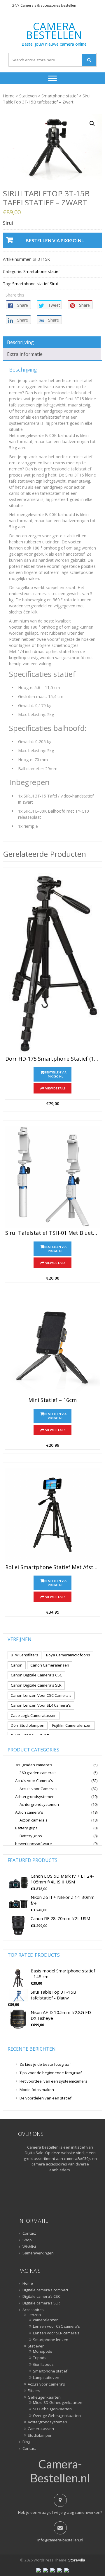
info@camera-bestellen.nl (60, 2540)
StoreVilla (77, 2560)
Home (9, 96)
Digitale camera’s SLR (41, 2303)
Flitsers (34, 2391)
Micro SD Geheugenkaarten (58, 2403)
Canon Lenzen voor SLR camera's (41, 1705)
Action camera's (29, 1812)
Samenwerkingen (38, 2253)
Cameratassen (41, 2429)
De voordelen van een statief (45, 2098)
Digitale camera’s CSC (41, 2297)
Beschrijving (20, 342)
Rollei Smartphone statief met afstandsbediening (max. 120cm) (52, 1567)
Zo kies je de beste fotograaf (45, 2064)
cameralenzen (46, 2320)
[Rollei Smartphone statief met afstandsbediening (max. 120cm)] (52, 1515)
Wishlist (29, 2247)
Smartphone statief (60, 96)
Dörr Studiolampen (28, 1725)
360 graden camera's (34, 1765)
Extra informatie (25, 354)
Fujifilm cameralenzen (72, 1725)
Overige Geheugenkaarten (57, 2416)
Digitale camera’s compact (45, 2290)
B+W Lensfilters (24, 1655)
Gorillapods (43, 2365)
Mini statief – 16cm (52, 1400)
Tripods (40, 2358)
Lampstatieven (46, 2378)
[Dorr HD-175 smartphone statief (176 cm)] (52, 963)
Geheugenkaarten (44, 2397)
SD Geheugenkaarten (52, 2409)
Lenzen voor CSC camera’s (56, 2327)
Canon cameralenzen (50, 1665)
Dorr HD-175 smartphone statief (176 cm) (52, 1059)
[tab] (52, 342)
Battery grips (26, 1828)
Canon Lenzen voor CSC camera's (41, 1695)
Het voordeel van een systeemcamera (54, 2081)
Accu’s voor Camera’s (46, 2384)
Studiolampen (40, 2436)
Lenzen (34, 2315)
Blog (26, 2442)
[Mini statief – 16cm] (52, 1348)
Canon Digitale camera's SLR (36, 1685)
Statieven (28, 96)
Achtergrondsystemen (35, 1797)
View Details (55, 1088)
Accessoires (33, 2310)
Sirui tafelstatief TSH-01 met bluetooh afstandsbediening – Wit (52, 1233)
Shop (27, 2240)
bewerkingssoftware (34, 1844)
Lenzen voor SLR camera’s (56, 2333)
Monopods (43, 2352)
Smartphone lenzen (51, 2340)
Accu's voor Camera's (34, 1781)
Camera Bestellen (54, 31)
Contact (29, 2234)
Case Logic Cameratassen (34, 1715)
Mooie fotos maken (37, 2090)
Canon (17, 1665)
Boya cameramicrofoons (68, 1655)
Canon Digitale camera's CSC (36, 1675)
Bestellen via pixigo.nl (55, 240)
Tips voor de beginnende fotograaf (51, 2073)
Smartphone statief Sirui (35, 284)
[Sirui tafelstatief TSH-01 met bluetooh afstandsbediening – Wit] (52, 1177)
